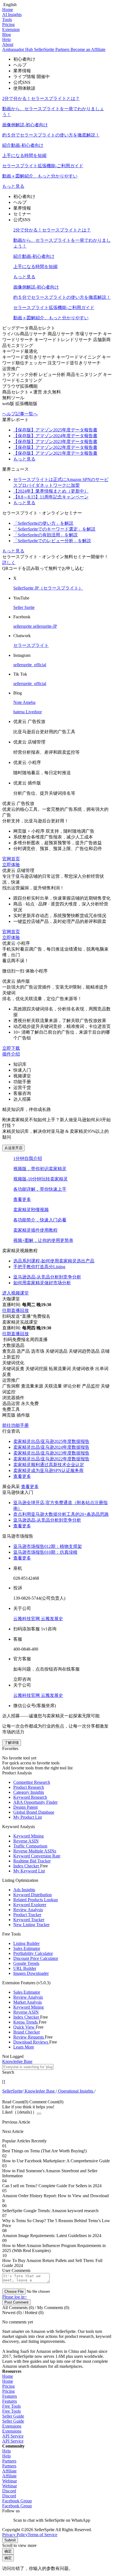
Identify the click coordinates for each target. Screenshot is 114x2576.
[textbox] (28, 2067)
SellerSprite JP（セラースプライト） (48, 588)
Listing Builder (26, 1943)
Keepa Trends (26, 2022)
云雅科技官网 (27, 1619)
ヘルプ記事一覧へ (20, 414)
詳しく (9, 563)
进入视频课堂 (15, 1293)
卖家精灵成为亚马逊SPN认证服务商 (48, 1470)
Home (8, 10)
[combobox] (57, 2069)
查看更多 (22, 1199)
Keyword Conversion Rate (37, 1856)
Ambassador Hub (18, 49)
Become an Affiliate (88, 49)
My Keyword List (29, 1871)
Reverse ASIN (26, 1841)
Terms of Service (42, 2535)
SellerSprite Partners (52, 49)
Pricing (8, 25)
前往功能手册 (15, 1425)
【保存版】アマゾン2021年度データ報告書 (55, 453)
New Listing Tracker (31, 1925)
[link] (12, 2091)
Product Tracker (27, 1915)
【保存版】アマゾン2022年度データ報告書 (55, 447)
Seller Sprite (24, 607)
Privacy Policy (15, 2535)
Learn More (24, 2047)
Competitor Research (32, 1782)
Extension (11, 29)
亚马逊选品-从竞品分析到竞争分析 (47, 1520)
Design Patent (25, 1807)
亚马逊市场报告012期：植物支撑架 (48, 1546)
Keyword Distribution (33, 1895)
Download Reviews (31, 2042)
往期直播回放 (15, 1310)
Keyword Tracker (29, 1920)
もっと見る (13, 186)
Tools (7, 20)
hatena (20, 712)
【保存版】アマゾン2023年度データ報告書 (55, 442)
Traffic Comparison (30, 1846)
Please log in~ (15, 2297)
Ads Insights (24, 1890)
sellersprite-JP (45, 626)
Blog (7, 34)
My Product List (28, 1817)
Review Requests (29, 2037)
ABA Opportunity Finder (35, 1802)
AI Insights (12, 15)
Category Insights (29, 1792)
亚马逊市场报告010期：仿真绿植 (45, 1552)
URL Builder (25, 1968)
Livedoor (34, 712)
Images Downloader (31, 1973)
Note (18, 702)
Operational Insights (76, 2091)
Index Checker (27, 1866)
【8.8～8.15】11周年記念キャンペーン (51, 497)
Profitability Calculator (33, 1953)
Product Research (29, 1787)
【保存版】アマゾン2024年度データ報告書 (55, 436)
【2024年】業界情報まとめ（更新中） (51, 491)
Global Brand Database (34, 1812)
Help (7, 39)
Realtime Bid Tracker (32, 1861)
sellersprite (23, 626)
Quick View (24, 2027)
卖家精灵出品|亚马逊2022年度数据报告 (51, 1459)
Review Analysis (28, 1910)
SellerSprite (12, 2091)
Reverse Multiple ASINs (35, 1851)
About (8, 44)
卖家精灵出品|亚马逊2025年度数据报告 (51, 1441)
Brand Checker (27, 2032)
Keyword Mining (28, 1836)
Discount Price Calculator (36, 1958)
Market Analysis (28, 2002)
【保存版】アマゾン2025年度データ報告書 (55, 430)
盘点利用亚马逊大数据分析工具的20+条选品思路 (61, 1514)
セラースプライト (31, 645)
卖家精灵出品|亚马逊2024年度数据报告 (51, 1447)
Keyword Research (30, 1797)
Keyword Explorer (30, 1905)
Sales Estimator (27, 1948)
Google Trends (26, 1963)
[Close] (39, 2114)
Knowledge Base (40, 2091)
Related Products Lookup (36, 1900)
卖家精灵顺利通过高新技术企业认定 (49, 1465)
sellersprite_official (30, 665)
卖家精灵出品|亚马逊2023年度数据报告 (51, 1453)
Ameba (29, 702)
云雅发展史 (52, 1619)
